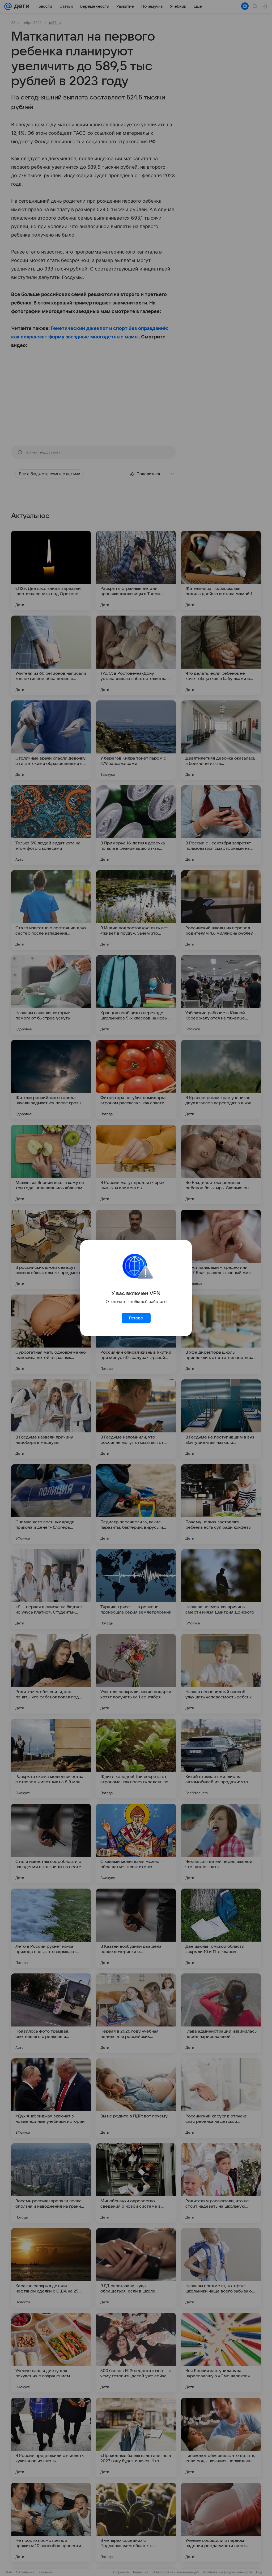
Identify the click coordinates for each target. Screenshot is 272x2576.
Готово (136, 1318)
